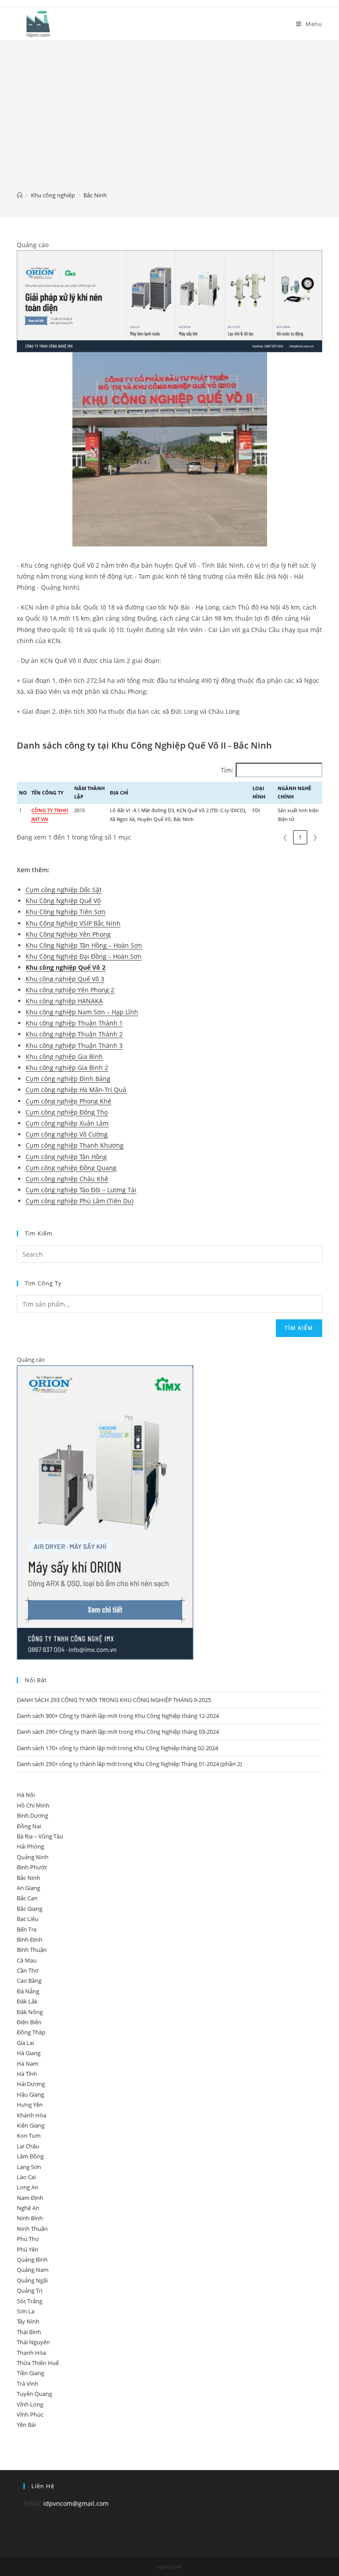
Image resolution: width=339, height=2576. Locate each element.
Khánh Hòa (32, 2115)
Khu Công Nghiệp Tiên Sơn (66, 912)
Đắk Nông (30, 2012)
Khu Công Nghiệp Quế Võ (63, 901)
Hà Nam (28, 2064)
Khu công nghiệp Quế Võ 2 (66, 967)
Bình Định (30, 1940)
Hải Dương (31, 2084)
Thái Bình (29, 2332)
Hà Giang (29, 2053)
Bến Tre (27, 1929)
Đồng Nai (29, 1826)
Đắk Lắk (27, 2001)
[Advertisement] (170, 122)
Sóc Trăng (30, 2301)
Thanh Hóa (31, 2353)
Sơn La (26, 2311)
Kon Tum (29, 2135)
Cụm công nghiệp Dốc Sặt (64, 890)
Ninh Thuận (32, 2229)
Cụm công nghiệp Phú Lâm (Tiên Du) (79, 1201)
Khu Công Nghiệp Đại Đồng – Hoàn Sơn (84, 956)
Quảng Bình (32, 2260)
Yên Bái (26, 2425)
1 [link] (300, 837)
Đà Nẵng (28, 1991)
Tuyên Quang (34, 2394)
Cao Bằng (29, 1981)
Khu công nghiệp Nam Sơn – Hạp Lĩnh (82, 1012)
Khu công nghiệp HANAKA (64, 1001)
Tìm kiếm (299, 1328)
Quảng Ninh (33, 1857)
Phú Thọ (28, 2239)
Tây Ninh (28, 2321)
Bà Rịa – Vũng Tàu (40, 1836)
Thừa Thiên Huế (38, 2363)
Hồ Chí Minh (33, 1805)
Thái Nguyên (33, 2342)
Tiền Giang (30, 2373)
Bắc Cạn (27, 1898)
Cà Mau (27, 1960)
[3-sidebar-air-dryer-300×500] (105, 1512)
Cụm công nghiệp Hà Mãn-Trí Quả (76, 1090)
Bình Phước (32, 1867)
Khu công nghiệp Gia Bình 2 (67, 1068)
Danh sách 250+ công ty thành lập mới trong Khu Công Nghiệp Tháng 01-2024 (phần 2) (129, 1764)
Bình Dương (32, 1815)
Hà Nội (26, 1795)
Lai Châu (28, 2146)
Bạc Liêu (28, 1919)
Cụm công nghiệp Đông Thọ (67, 1112)
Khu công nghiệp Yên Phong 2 (70, 990)
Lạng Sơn (29, 2167)
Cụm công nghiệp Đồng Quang (71, 1168)
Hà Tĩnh (27, 2074)
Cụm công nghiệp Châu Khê (67, 1179)
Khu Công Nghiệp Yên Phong (68, 934)
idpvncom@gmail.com (76, 2503)
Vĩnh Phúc (30, 2414)
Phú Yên (28, 2249)
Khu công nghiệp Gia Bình (64, 1056)
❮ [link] (285, 837)
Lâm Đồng (30, 2156)
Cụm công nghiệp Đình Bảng (68, 1079)
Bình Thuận (32, 1950)
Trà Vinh (28, 2384)
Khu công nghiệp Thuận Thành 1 (74, 1023)
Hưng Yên (30, 2105)
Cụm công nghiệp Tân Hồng (66, 1157)
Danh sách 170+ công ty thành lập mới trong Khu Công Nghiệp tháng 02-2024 (117, 1748)
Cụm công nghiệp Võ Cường (67, 1134)
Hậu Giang (30, 2094)
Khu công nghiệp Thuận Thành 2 (74, 1034)
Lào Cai (26, 2177)
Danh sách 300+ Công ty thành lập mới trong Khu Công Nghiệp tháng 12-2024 (118, 1716)
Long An (28, 2187)
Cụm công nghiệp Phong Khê (68, 1101)
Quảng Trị (30, 2290)
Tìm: (227, 770)
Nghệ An (28, 2208)
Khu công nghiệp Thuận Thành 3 (74, 1045)
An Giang (28, 1888)
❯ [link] (315, 837)
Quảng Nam (33, 2270)
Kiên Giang (31, 2125)
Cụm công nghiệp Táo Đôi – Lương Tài (81, 1190)
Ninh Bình (30, 2218)
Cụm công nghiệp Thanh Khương (75, 1145)
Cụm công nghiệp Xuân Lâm (67, 1123)
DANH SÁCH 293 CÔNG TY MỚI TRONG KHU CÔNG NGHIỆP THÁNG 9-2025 (114, 1700)
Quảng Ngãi (32, 2280)
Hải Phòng (30, 1846)
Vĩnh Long (30, 2404)
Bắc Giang (30, 1909)
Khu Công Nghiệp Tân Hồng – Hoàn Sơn (84, 945)
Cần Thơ (28, 1970)
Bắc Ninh (28, 1878)
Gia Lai (25, 2043)
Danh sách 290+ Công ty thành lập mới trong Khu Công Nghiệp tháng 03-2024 (118, 1732)
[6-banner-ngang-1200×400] (169, 300)
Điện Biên (29, 2022)
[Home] (20, 195)
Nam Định (30, 2198)
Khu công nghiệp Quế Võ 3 (65, 979)
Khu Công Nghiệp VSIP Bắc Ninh (73, 923)
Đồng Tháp (31, 2032)
